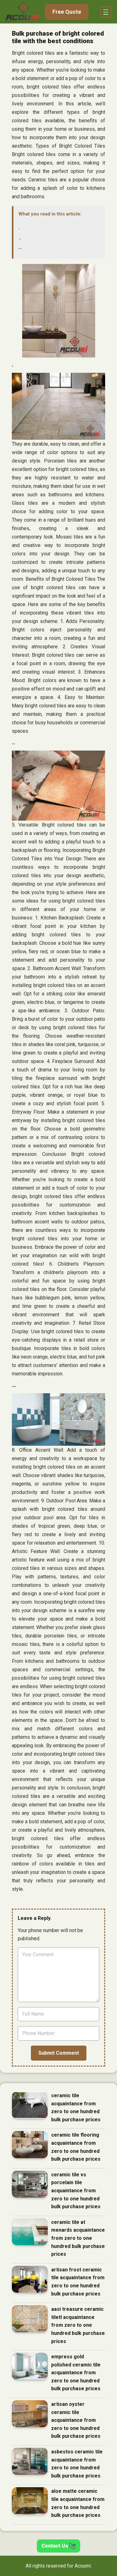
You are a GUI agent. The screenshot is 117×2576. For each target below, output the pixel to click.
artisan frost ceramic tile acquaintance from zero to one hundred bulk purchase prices (78, 2282)
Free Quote (67, 12)
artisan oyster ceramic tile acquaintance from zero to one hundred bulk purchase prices (76, 2420)
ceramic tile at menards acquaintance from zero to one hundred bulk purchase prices (78, 2238)
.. (20, 238)
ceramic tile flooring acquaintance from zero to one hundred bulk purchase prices (76, 2147)
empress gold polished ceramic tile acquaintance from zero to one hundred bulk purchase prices (76, 2373)
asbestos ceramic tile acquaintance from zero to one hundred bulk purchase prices (77, 2464)
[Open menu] (106, 12)
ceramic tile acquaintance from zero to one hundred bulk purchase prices (76, 2108)
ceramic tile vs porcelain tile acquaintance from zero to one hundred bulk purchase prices (76, 2191)
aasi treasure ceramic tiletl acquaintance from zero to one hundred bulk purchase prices (78, 2325)
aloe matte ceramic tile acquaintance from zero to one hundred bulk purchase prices (78, 2503)
